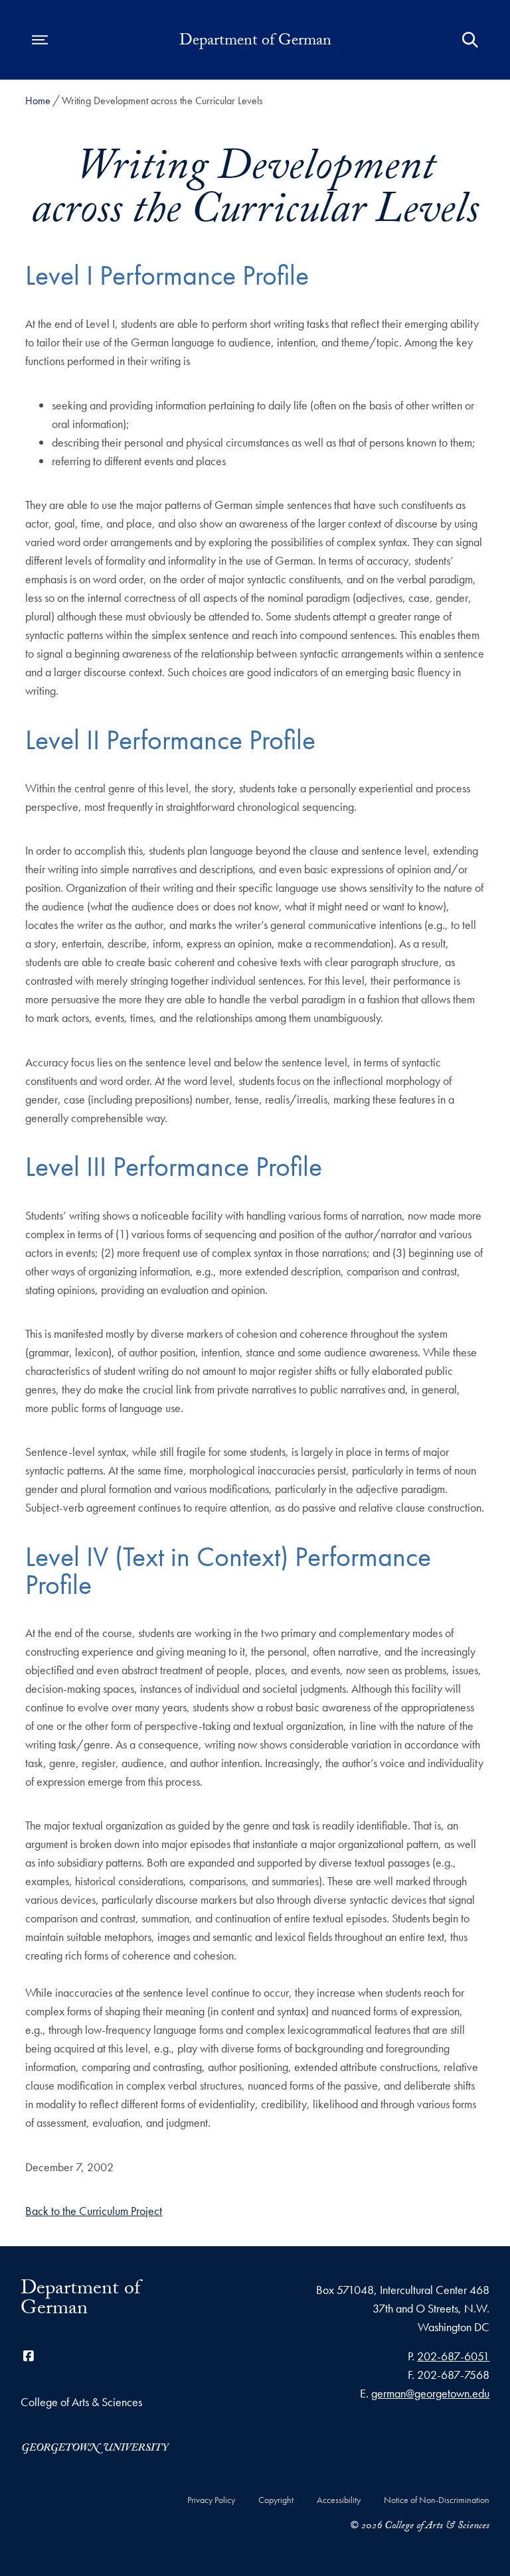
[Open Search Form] (470, 40)
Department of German (255, 42)
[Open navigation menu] (40, 40)
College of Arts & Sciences (81, 2402)
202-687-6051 (453, 2356)
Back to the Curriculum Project (94, 2211)
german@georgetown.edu (430, 2393)
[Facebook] (29, 2356)
